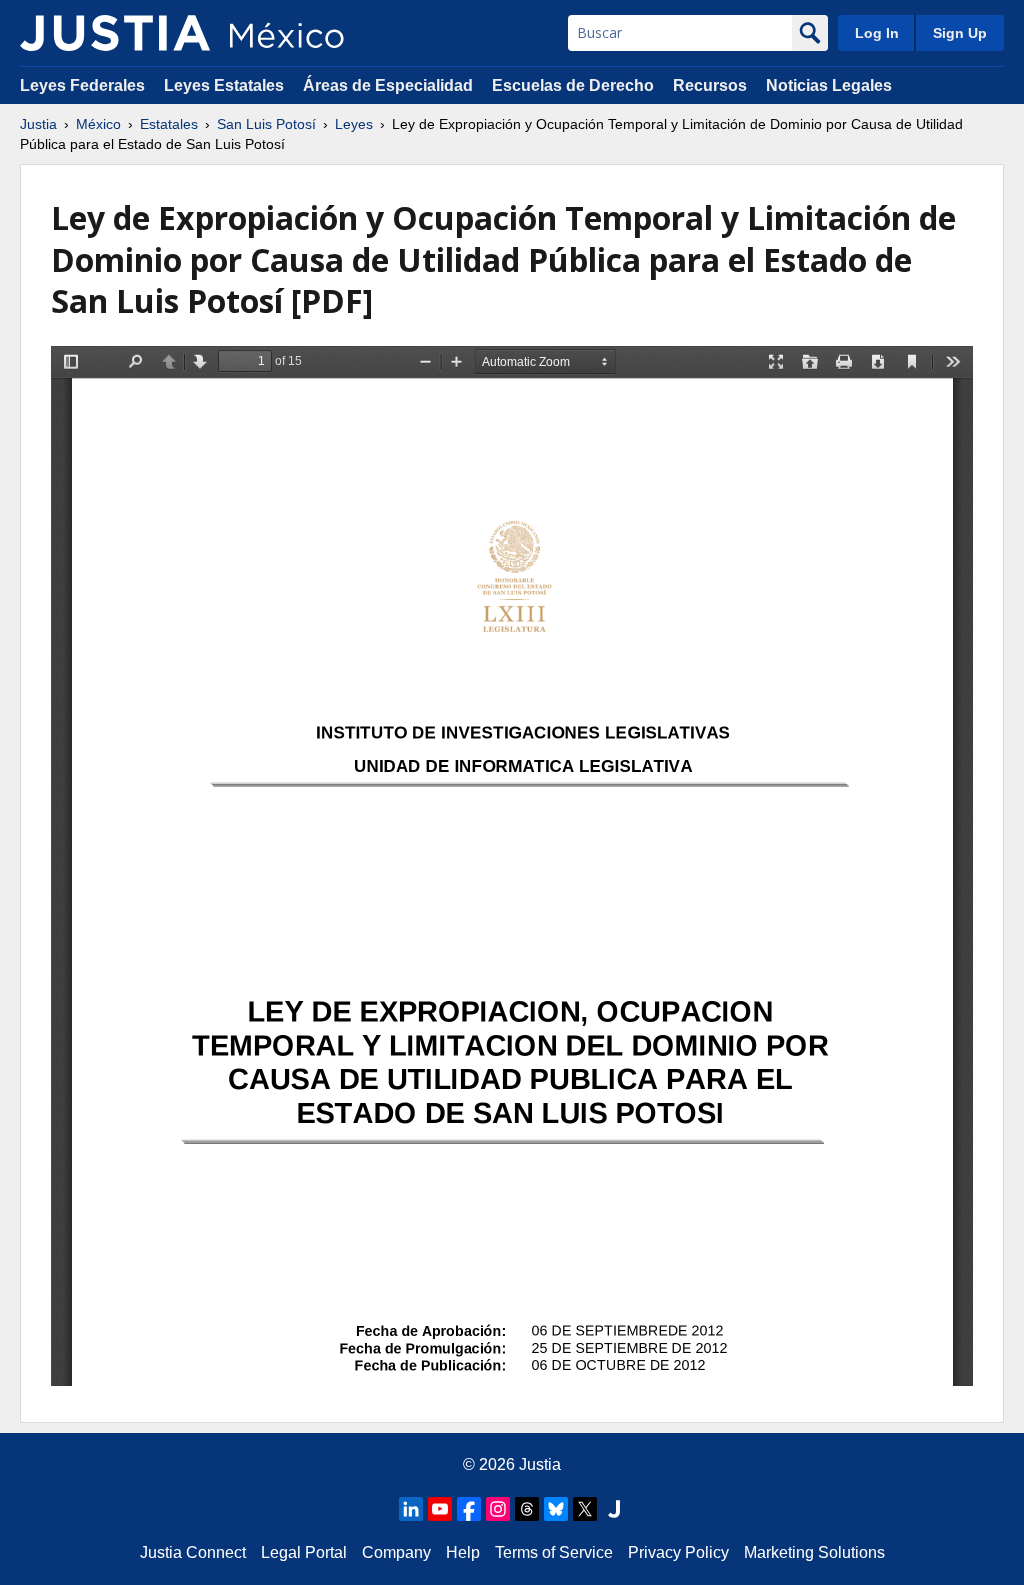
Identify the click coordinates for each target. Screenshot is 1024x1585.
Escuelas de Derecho (573, 85)
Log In (877, 33)
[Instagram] (498, 1509)
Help (463, 1552)
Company (396, 1552)
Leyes (354, 124)
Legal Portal (304, 1552)
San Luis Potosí (266, 124)
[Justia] (115, 33)
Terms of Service (554, 1552)
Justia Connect (193, 1552)
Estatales (169, 124)
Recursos (710, 85)
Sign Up (960, 33)
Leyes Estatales (224, 85)
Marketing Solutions (814, 1552)
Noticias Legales (829, 85)
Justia (38, 124)
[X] (585, 1509)
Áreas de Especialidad (388, 85)
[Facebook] (469, 1509)
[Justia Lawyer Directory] (614, 1509)
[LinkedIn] (411, 1509)
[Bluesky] (556, 1509)
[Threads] (527, 1509)
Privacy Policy (678, 1552)
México (98, 124)
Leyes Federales (82, 85)
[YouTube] (440, 1509)
